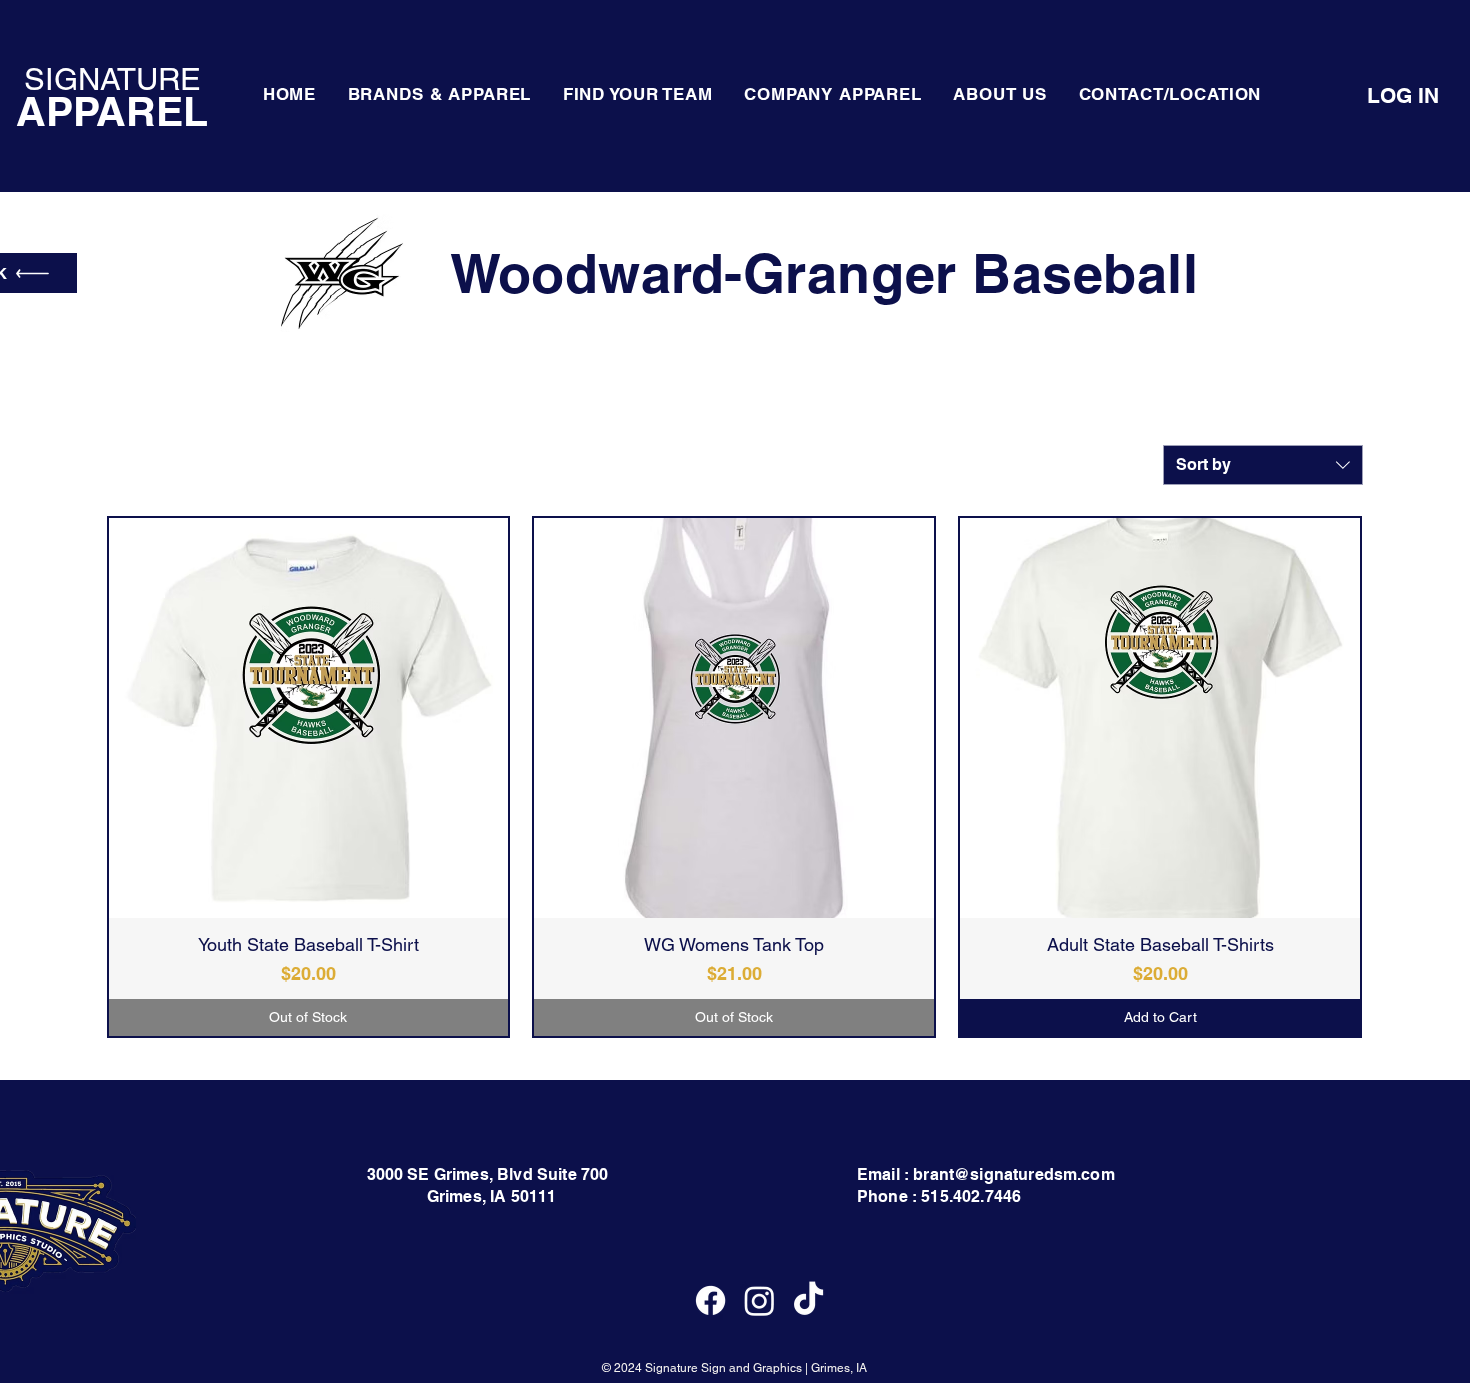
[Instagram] (759, 1300)
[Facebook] (710, 1300)
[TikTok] (808, 1300)
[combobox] (1263, 465)
